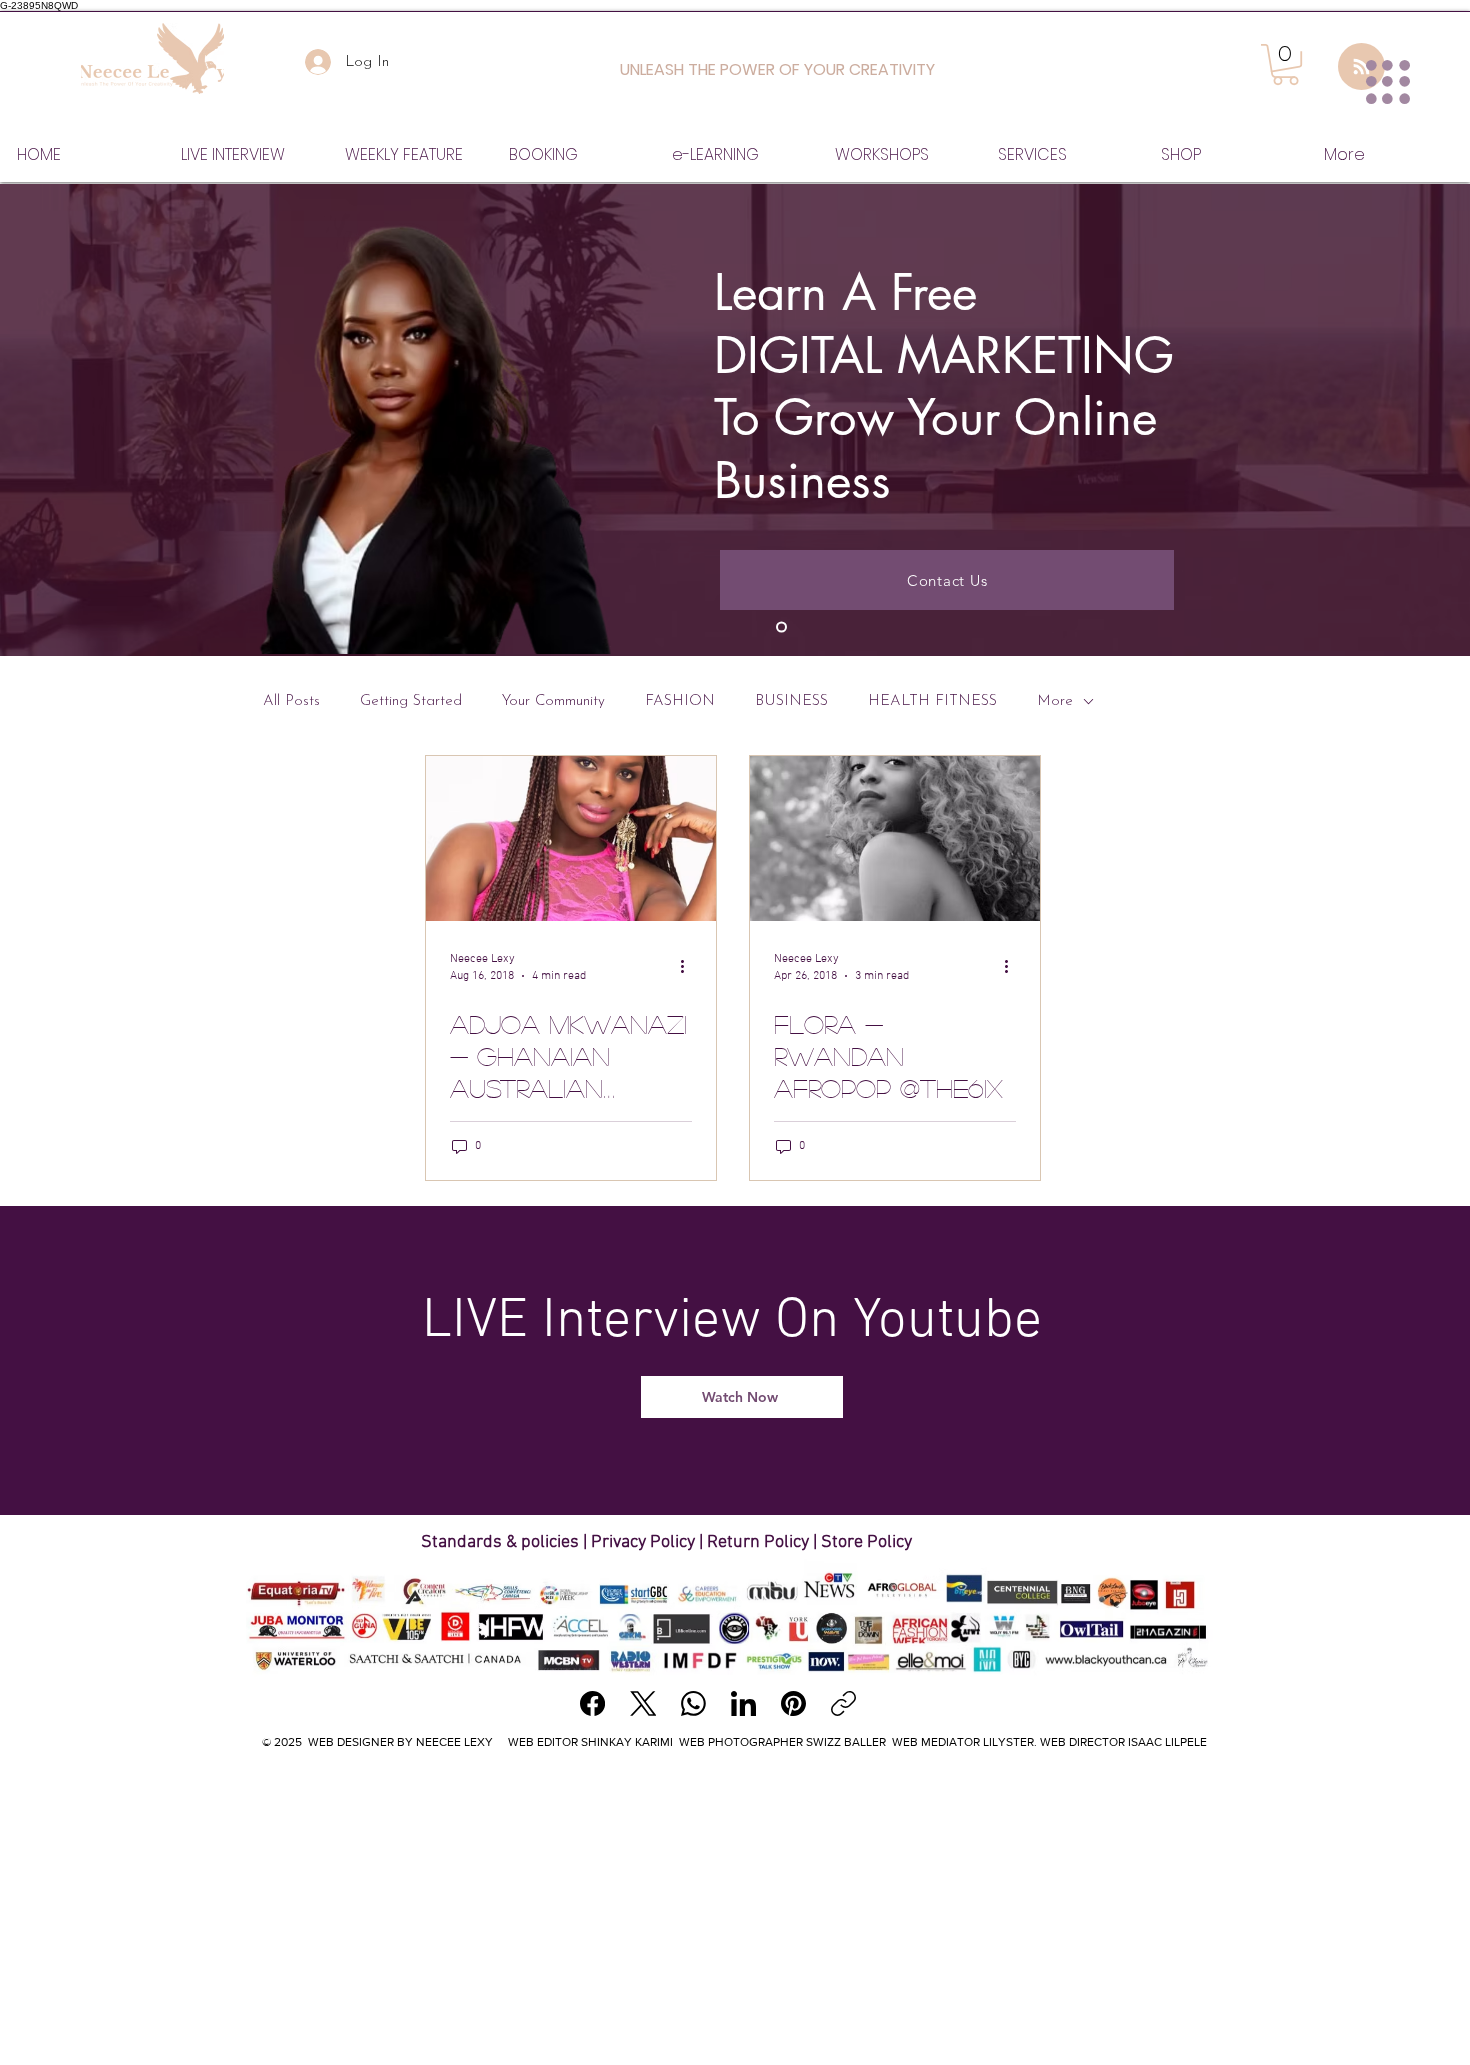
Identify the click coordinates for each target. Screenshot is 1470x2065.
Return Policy (758, 1542)
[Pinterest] (793, 1703)
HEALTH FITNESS (932, 701)
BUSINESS (791, 701)
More (1055, 701)
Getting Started (411, 701)
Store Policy (866, 1542)
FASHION (680, 701)
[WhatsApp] (693, 1703)
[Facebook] (592, 1703)
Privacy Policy (643, 1542)
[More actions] (689, 966)
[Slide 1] (781, 627)
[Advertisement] (735, 1912)
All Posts (291, 701)
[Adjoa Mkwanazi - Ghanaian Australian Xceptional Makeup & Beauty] (571, 838)
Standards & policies (502, 1542)
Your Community (553, 701)
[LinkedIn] (743, 1703)
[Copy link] (843, 1703)
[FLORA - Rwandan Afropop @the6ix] (895, 838)
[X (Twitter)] (643, 1703)
